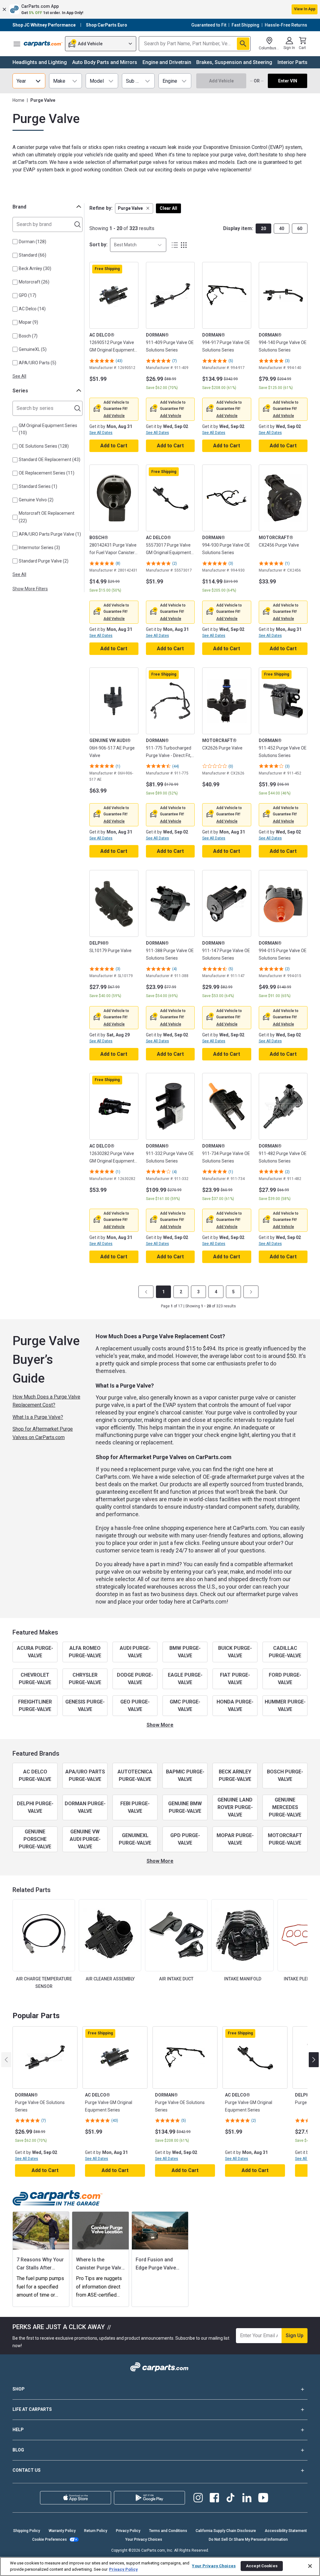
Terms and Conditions (168, 2531)
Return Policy (96, 2531)
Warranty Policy (62, 2531)
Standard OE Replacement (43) (50, 460)
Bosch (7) (28, 336)
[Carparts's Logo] (43, 44)
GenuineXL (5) (33, 349)
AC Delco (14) (32, 309)
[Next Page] (251, 1292)
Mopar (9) (28, 322)
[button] (160, 9)
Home (18, 100)
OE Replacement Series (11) (47, 473)
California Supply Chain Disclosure (226, 2531)
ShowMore (160, 1725)
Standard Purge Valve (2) (44, 561)
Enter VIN (288, 81)
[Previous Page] (146, 1292)
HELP (18, 2430)
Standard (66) (32, 255)
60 (300, 229)
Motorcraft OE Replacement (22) (47, 517)
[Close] (310, 2566)
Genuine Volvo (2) (36, 500)
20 (263, 229)
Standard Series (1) (38, 486)
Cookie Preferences (50, 2539)
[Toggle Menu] (17, 44)
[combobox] (138, 245)
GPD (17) (27, 295)
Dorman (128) (32, 242)
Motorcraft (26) (34, 282)
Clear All (168, 208)
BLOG (18, 2450)
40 (282, 229)
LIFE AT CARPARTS (32, 2409)
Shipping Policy (27, 2531)
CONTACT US (27, 2470)
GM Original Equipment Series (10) (48, 429)
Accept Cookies (262, 2566)
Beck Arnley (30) (35, 268)
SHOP (19, 2389)
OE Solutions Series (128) (44, 446)
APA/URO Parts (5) (37, 363)
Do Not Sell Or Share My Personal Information (248, 2539)
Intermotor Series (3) (39, 548)
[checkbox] (15, 242)
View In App (305, 9)
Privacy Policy (128, 2531)
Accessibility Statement (286, 2531)
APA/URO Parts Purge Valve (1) (50, 534)
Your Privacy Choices (144, 2539)
